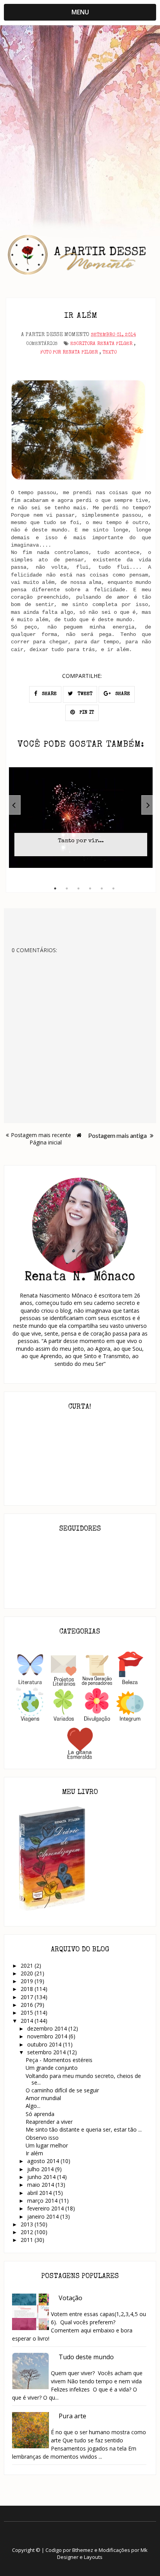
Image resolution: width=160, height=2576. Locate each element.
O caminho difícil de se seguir (62, 2090)
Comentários (42, 344)
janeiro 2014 (44, 2216)
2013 (28, 2224)
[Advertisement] (80, 118)
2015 (28, 2013)
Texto (110, 353)
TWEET (84, 694)
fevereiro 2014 (46, 2208)
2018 (28, 1989)
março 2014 (43, 2201)
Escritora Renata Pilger (101, 344)
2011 (28, 2240)
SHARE (49, 694)
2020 (28, 1973)
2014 (28, 2021)
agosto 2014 (44, 2161)
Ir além (34, 2153)
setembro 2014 (47, 2052)
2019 (28, 1981)
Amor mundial (43, 2098)
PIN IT (86, 713)
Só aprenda (40, 2114)
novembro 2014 (48, 2036)
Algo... (33, 2106)
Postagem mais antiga (118, 1135)
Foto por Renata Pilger (69, 353)
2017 (28, 1997)
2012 (28, 2232)
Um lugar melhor (47, 2145)
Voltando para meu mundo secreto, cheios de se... (83, 2079)
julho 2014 (41, 2169)
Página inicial (46, 1142)
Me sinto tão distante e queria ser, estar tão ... (84, 2129)
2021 (28, 1966)
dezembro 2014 (48, 2028)
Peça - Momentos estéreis (59, 2060)
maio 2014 (41, 2185)
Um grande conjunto (52, 2068)
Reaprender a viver (49, 2122)
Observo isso (42, 2138)
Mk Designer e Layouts (102, 2553)
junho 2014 (42, 2177)
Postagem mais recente (41, 1135)
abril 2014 (40, 2193)
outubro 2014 (45, 2044)
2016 (28, 2005)
